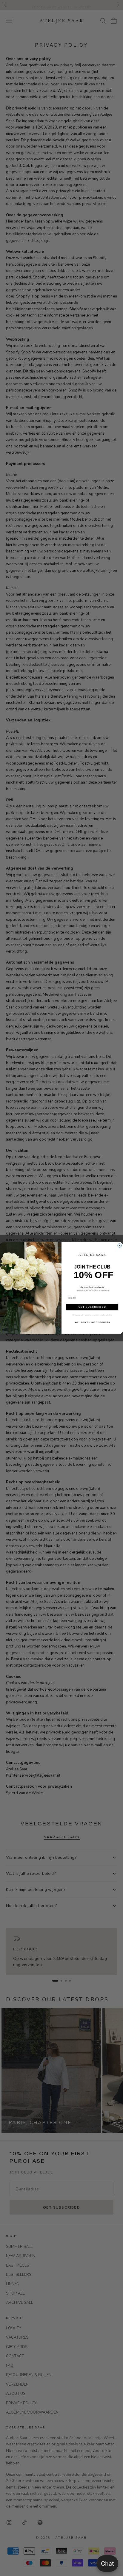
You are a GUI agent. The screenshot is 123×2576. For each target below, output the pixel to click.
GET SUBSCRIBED (92, 1307)
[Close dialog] (120, 1245)
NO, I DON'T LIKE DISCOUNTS (92, 1322)
